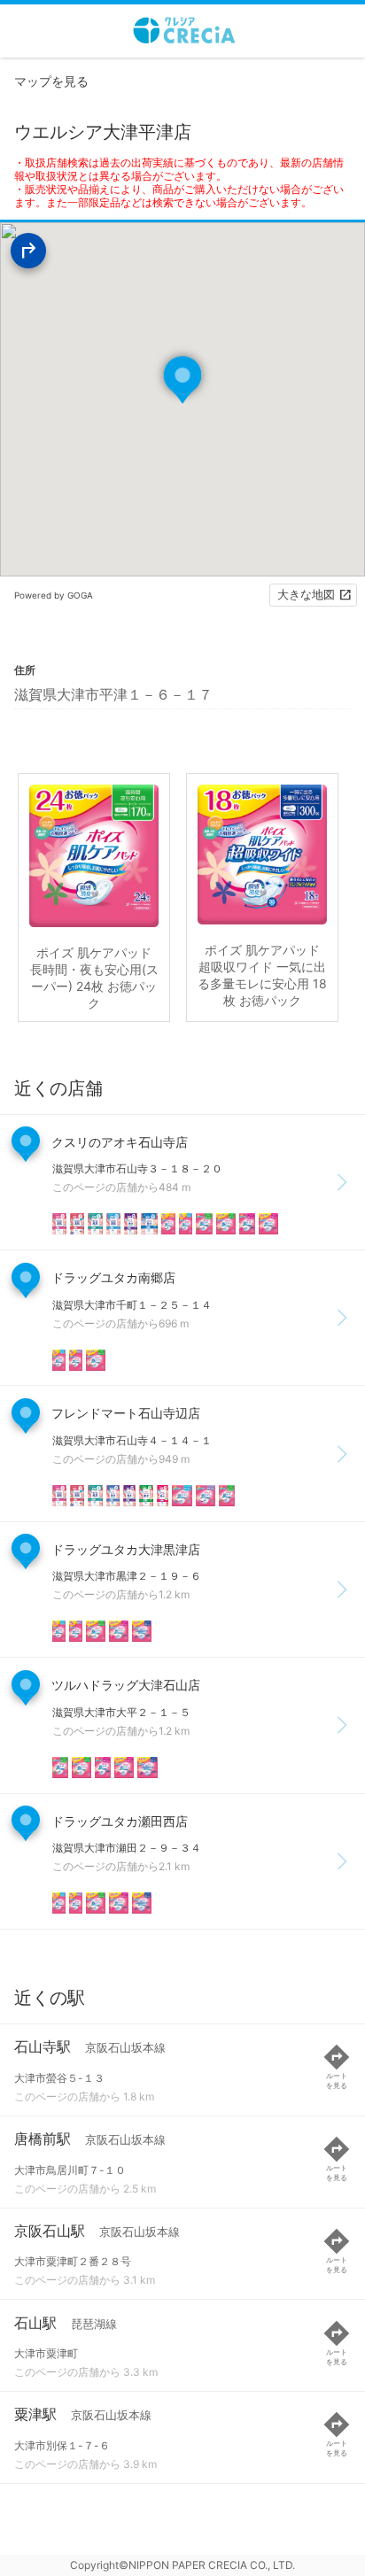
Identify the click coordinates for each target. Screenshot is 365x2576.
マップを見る (51, 81)
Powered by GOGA (54, 595)
